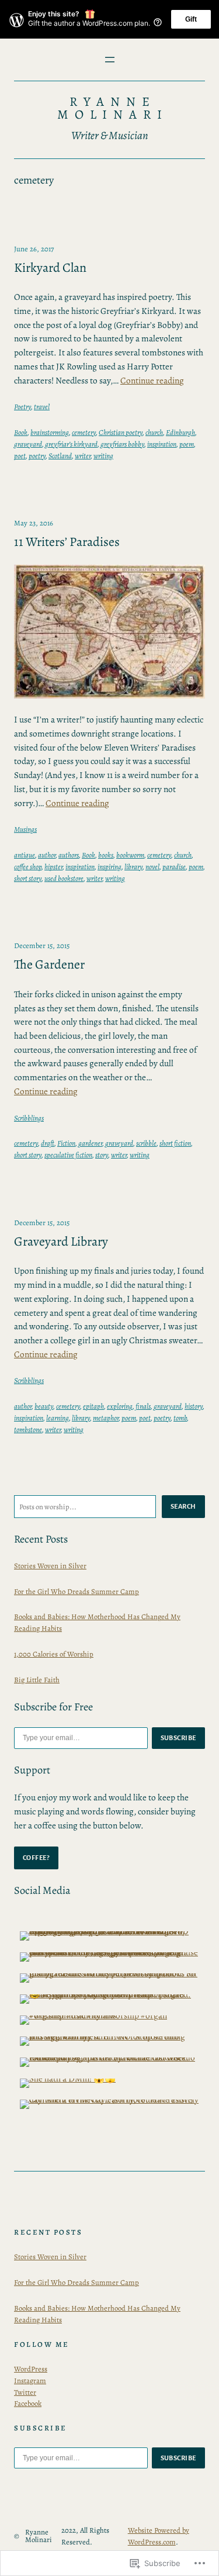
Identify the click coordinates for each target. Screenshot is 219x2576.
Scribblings (29, 1118)
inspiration (162, 444)
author (47, 855)
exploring (120, 1406)
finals (143, 1406)
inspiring (109, 867)
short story (28, 878)
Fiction (66, 1143)
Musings (25, 829)
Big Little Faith (37, 1680)
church (154, 432)
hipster (53, 867)
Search (183, 1506)
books (106, 855)
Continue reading (152, 380)
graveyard (28, 444)
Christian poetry (121, 432)
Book (21, 432)
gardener (90, 1143)
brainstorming (50, 432)
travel (42, 407)
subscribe (179, 1738)
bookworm (130, 855)
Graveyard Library (61, 1242)
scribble (146, 1143)
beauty (44, 1406)
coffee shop (28, 867)
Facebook (28, 2403)
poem (187, 444)
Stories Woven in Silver (50, 1566)
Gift (191, 19)
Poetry (22, 407)
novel (152, 867)
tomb (180, 1418)
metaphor (106, 1418)
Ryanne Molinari (113, 108)
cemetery (84, 432)
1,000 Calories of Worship (54, 1654)
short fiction (175, 1143)
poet (20, 456)
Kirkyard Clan (50, 268)
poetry (37, 456)
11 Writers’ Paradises (67, 542)
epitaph (93, 1406)
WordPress (31, 2369)
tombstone (28, 1429)
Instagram (30, 2380)
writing (103, 456)
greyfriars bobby (122, 444)
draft (48, 1143)
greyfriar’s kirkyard (71, 444)
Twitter (25, 2392)
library (133, 867)
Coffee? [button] (36, 1858)
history (194, 1406)
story (102, 1155)
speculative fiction (68, 1155)
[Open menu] (110, 60)
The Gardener (49, 965)
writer (83, 456)
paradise (174, 867)
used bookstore (64, 878)
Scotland (60, 456)
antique (25, 855)
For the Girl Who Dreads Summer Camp (77, 1591)
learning (58, 1418)
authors (69, 855)
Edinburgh (180, 432)
